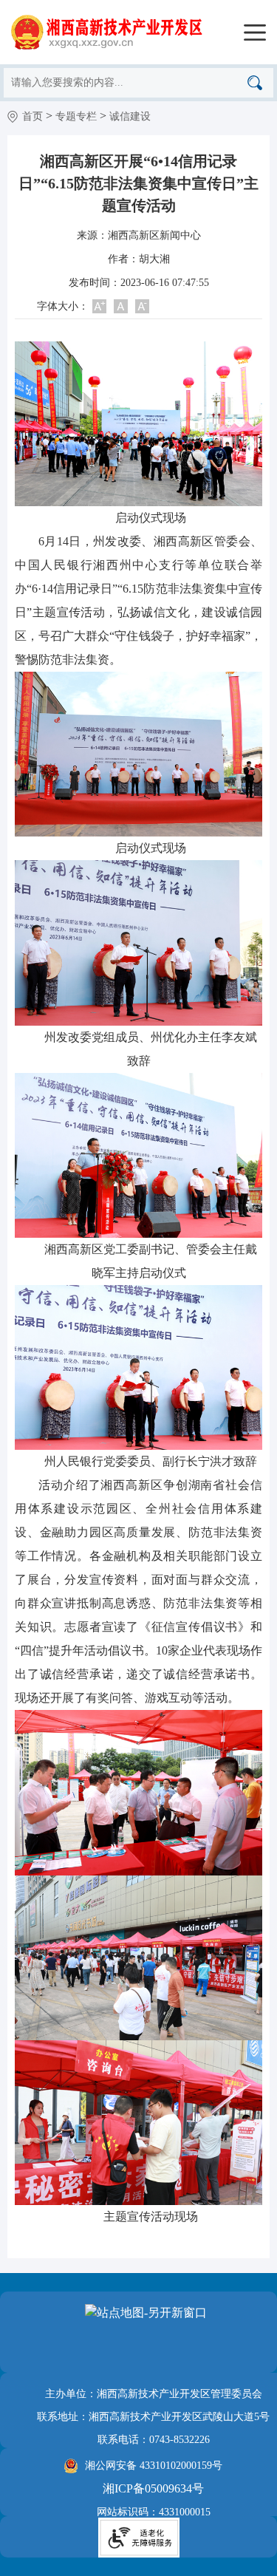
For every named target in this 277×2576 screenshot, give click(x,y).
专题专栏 (76, 116)
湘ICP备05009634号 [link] (153, 2488)
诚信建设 (130, 116)
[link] (102, 31)
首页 (33, 116)
